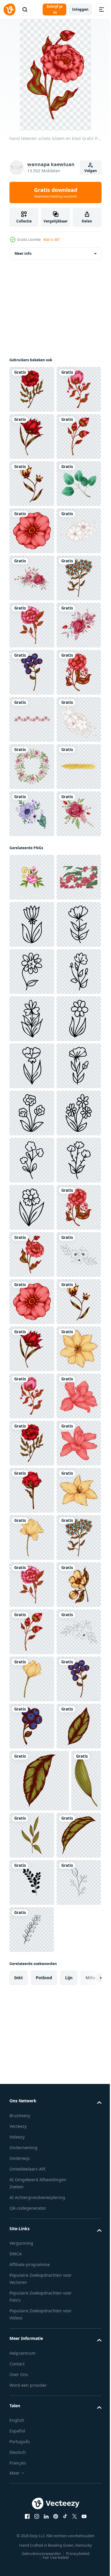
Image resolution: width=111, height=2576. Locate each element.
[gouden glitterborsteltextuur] (32, 1191)
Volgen (91, 171)
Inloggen (80, 9)
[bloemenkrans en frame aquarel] (32, 1144)
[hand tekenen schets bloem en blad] (32, 389)
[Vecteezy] (9, 9)
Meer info (23, 253)
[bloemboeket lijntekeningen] (32, 719)
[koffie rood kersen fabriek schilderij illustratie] (32, 1396)
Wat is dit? (52, 240)
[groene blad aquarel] (32, 625)
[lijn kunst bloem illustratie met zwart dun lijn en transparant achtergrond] (32, 1443)
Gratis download (56, 192)
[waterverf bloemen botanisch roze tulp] (32, 1050)
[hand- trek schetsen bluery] (32, 955)
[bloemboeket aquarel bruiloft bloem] (32, 767)
